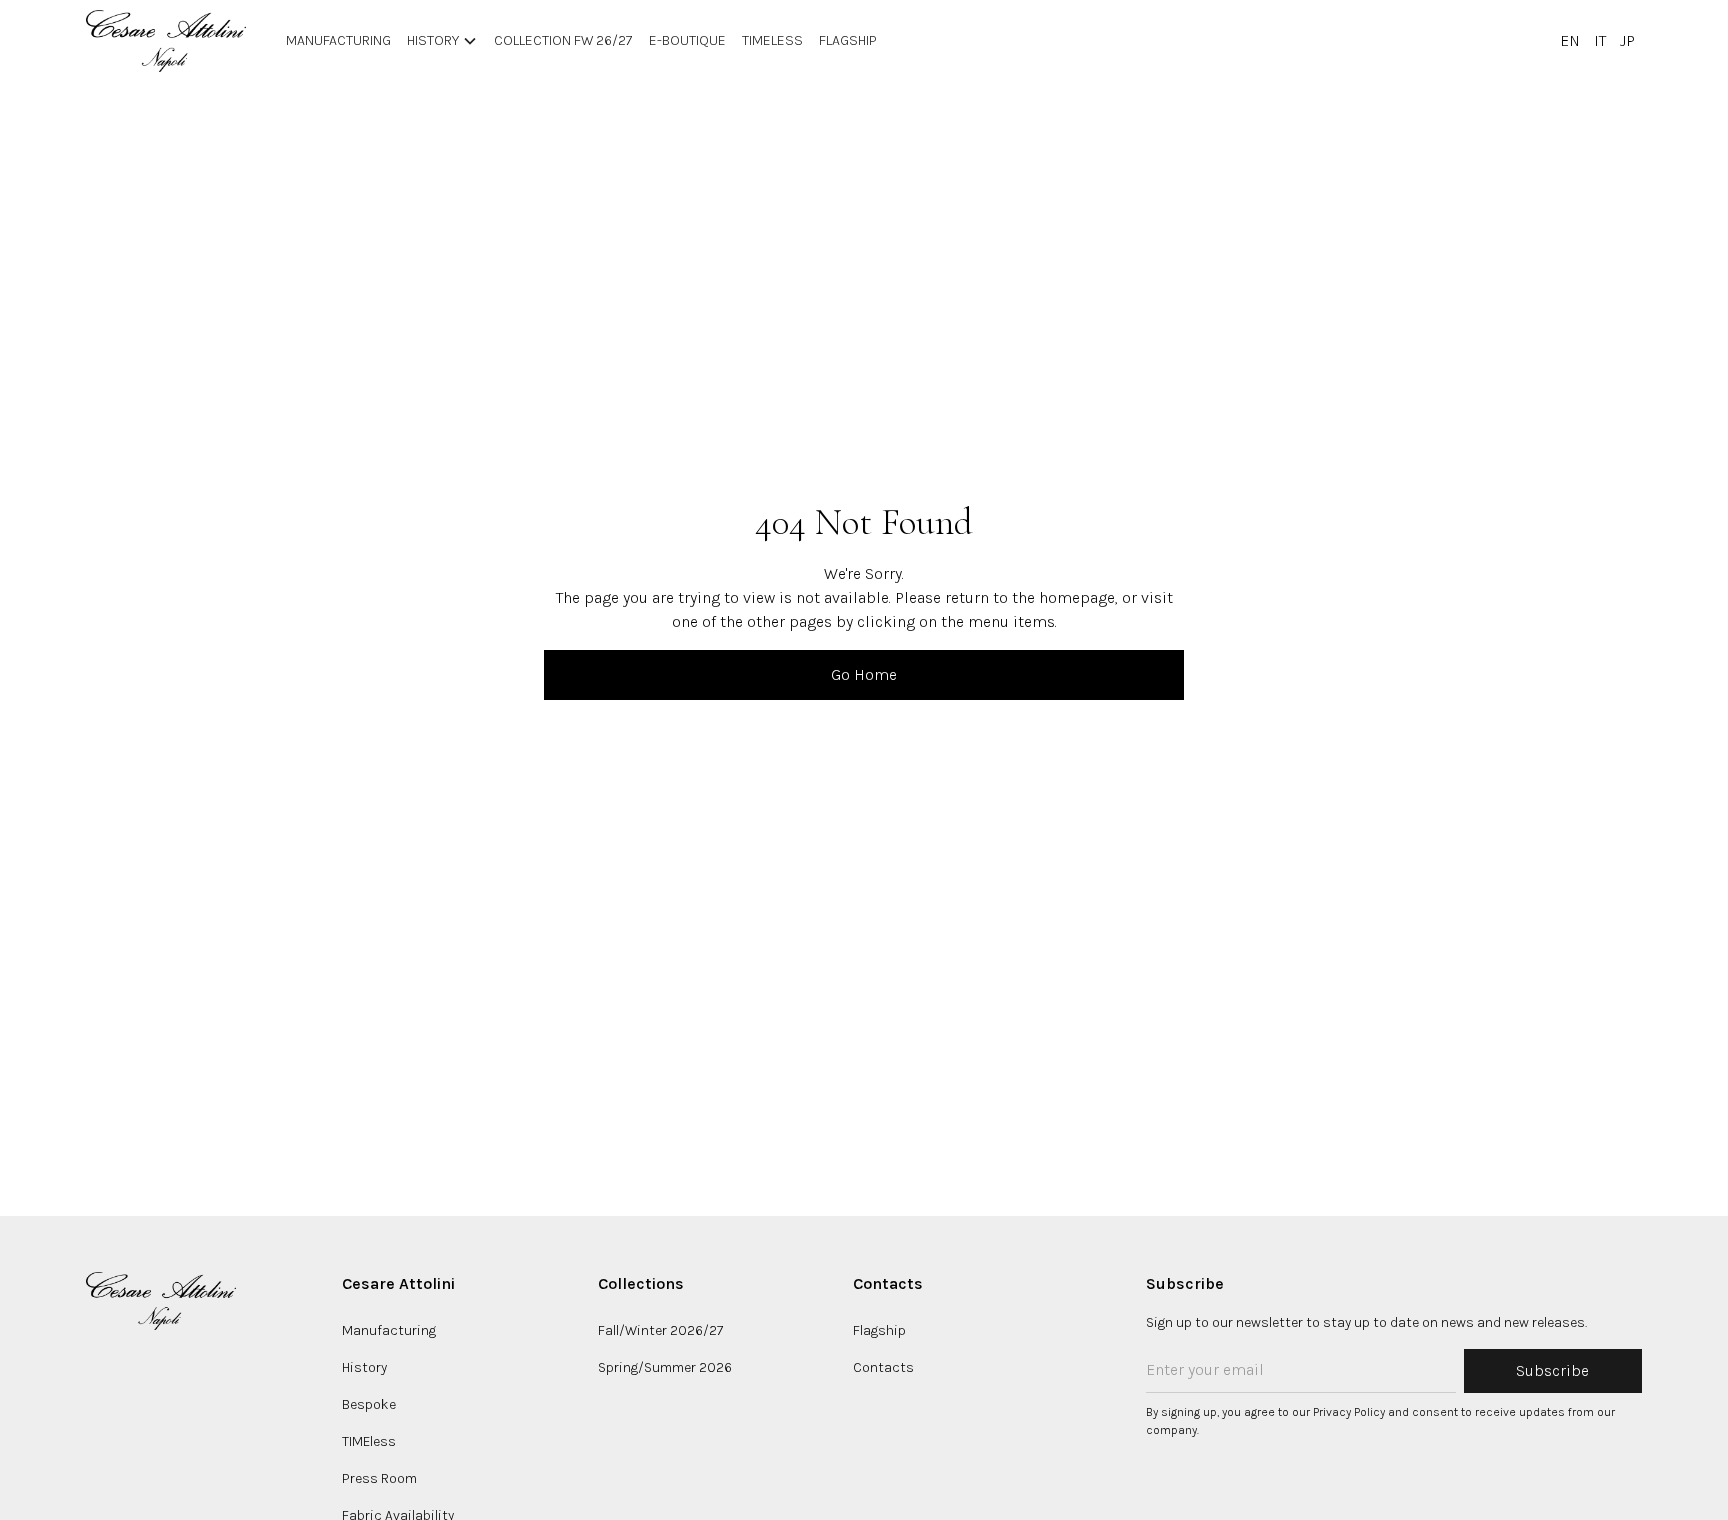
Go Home (864, 674)
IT (1600, 40)
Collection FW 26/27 (563, 40)
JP (1627, 40)
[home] (166, 41)
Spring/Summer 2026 (665, 1367)
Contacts (883, 1367)
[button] (442, 41)
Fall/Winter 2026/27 (660, 1330)
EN (1570, 40)
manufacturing (338, 40)
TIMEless (369, 1441)
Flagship (848, 40)
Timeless (772, 40)
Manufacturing (389, 1330)
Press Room (379, 1478)
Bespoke (369, 1404)
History (364, 1367)
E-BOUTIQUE (687, 40)
